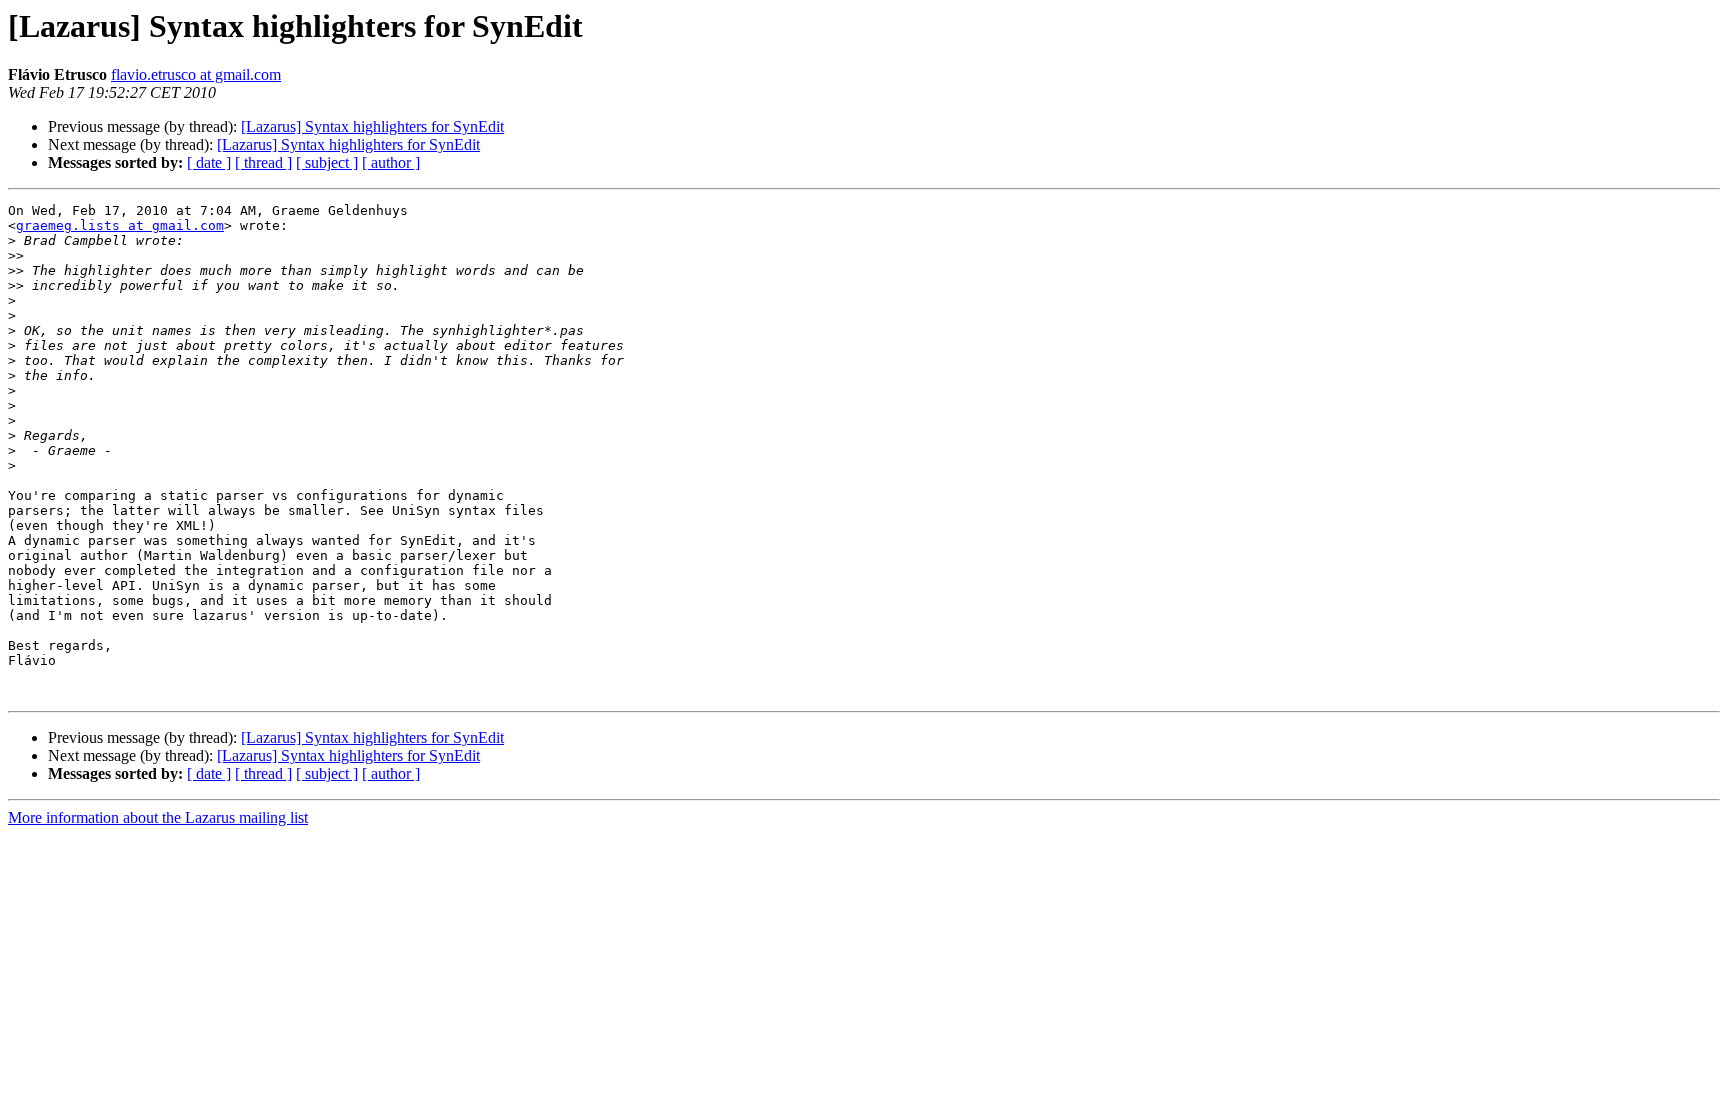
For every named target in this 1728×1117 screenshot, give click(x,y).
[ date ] (209, 162)
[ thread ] (263, 162)
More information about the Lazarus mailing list (158, 817)
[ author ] (391, 162)
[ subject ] (327, 162)
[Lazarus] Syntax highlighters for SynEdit (372, 126)
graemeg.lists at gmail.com (120, 225)
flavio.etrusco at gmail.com (196, 74)
